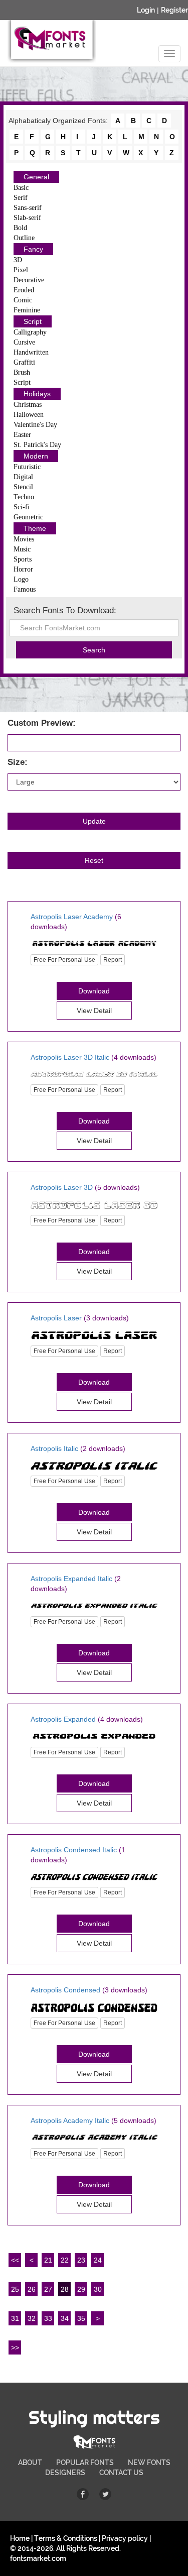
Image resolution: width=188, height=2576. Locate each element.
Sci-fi (22, 507)
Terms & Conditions (66, 2538)
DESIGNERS (65, 2473)
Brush (22, 372)
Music (22, 549)
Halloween (29, 415)
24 (98, 2260)
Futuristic (27, 467)
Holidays (37, 394)
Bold (20, 228)
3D (18, 260)
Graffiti (24, 362)
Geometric (28, 517)
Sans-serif (28, 208)
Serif (21, 198)
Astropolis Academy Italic (70, 2120)
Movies (24, 539)
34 (65, 2318)
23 (81, 2260)
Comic (23, 300)
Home (20, 2538)
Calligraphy (30, 332)
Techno (24, 497)
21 (48, 2260)
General (36, 177)
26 (32, 2289)
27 (48, 2289)
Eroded (24, 290)
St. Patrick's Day (37, 445)
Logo (21, 579)
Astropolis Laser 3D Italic (70, 1057)
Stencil (23, 487)
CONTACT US (121, 2473)
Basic (21, 188)
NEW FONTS (149, 2462)
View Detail (94, 1011)
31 (15, 2318)
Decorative (29, 280)
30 (98, 2289)
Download (94, 991)
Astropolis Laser (56, 1318)
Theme (35, 528)
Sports (23, 559)
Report (113, 960)
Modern (36, 456)
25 (15, 2289)
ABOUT (30, 2462)
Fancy (33, 249)
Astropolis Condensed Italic (74, 1850)
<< (15, 2260)
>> (15, 2347)
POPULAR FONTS (85, 2462)
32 (32, 2318)
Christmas (28, 405)
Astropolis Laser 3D (62, 1187)
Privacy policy (125, 2538)
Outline (24, 238)
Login (146, 10)
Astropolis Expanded (63, 1719)
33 (48, 2318)
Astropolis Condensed (65, 1990)
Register (174, 10)
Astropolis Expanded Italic (71, 1579)
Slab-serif (27, 218)
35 (81, 2318)
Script (33, 321)
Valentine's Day (35, 425)
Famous (25, 589)
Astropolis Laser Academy (72, 917)
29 (81, 2289)
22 (65, 2260)
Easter (22, 435)
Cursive (24, 342)
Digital (23, 477)
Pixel (21, 270)
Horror (23, 569)
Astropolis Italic (54, 1448)
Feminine (27, 310)
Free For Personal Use (64, 960)
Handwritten (31, 352)
